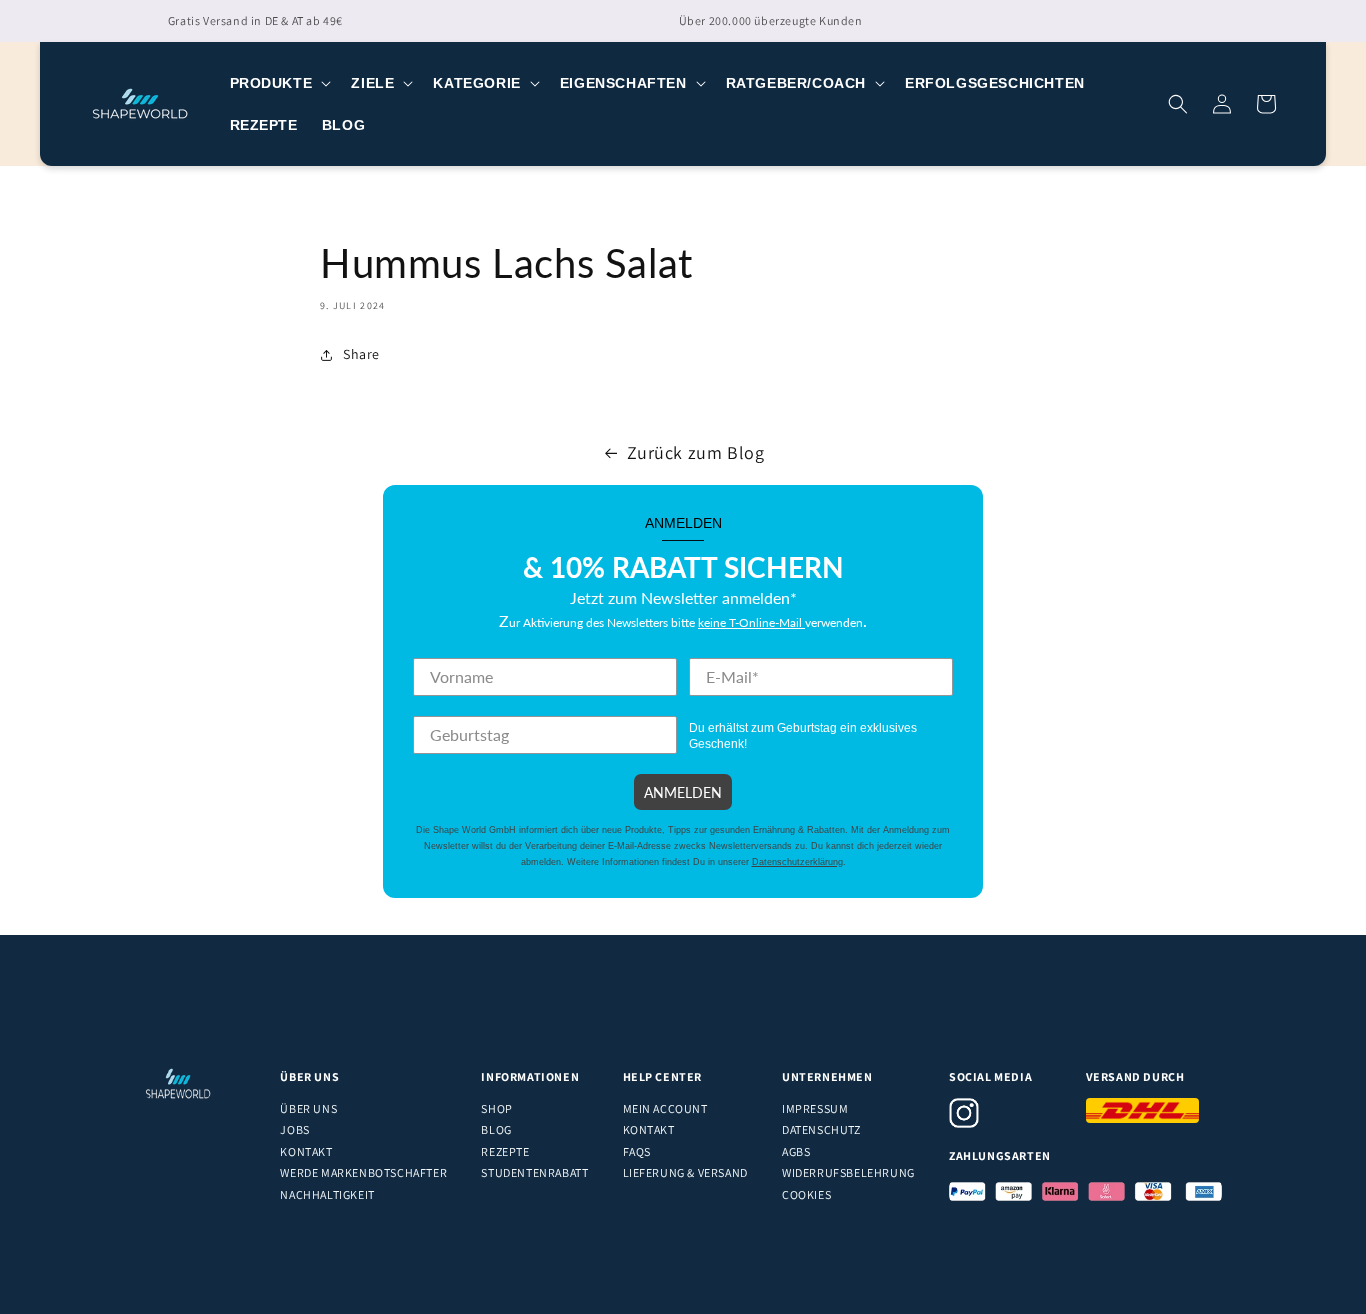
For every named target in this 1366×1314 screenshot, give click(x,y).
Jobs (294, 1129)
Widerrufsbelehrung (848, 1172)
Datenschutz (821, 1129)
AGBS (796, 1151)
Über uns (308, 1108)
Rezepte (505, 1151)
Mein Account (665, 1108)
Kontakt (306, 1151)
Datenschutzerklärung (797, 862)
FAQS (637, 1151)
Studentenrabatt (534, 1172)
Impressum (815, 1108)
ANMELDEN (683, 792)
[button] (279, 83)
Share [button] (361, 354)
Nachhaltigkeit (327, 1194)
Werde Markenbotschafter (363, 1172)
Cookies (806, 1194)
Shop (496, 1108)
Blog (496, 1129)
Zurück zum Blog (696, 452)
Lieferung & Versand (685, 1172)
